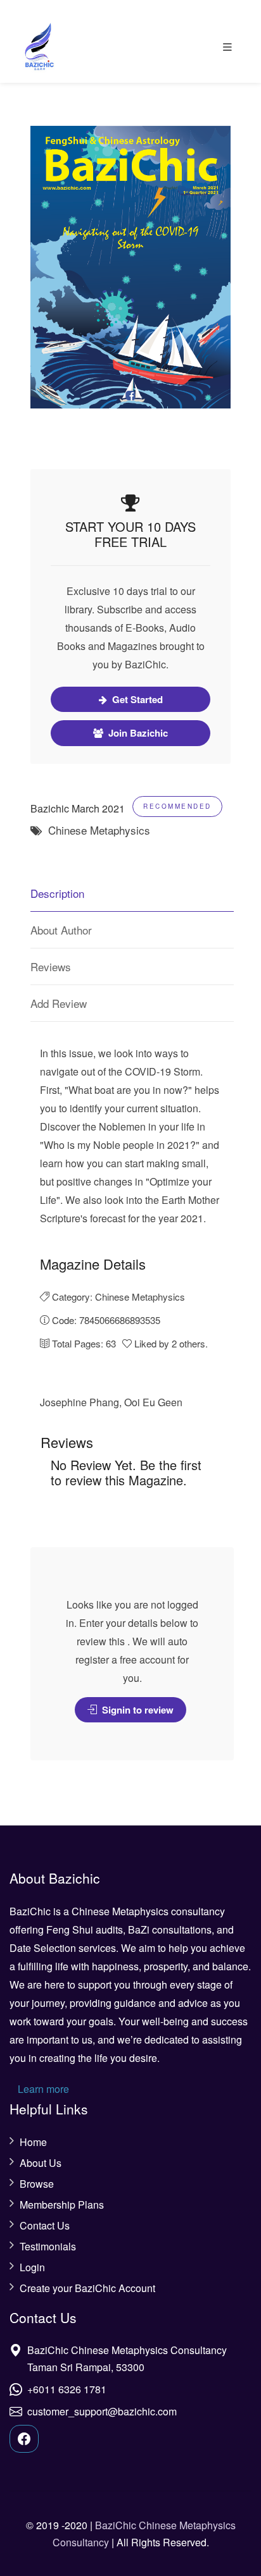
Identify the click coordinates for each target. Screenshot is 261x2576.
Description (57, 893)
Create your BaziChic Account (87, 2288)
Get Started (136, 699)
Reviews (51, 966)
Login (32, 2267)
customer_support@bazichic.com (102, 2411)
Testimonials (48, 2247)
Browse (37, 2184)
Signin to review (137, 1710)
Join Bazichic (137, 733)
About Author (61, 930)
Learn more (43, 2089)
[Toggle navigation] (227, 47)
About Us (41, 2163)
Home (33, 2142)
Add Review (59, 1003)
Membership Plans (62, 2205)
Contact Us (45, 2226)
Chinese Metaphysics (98, 830)
